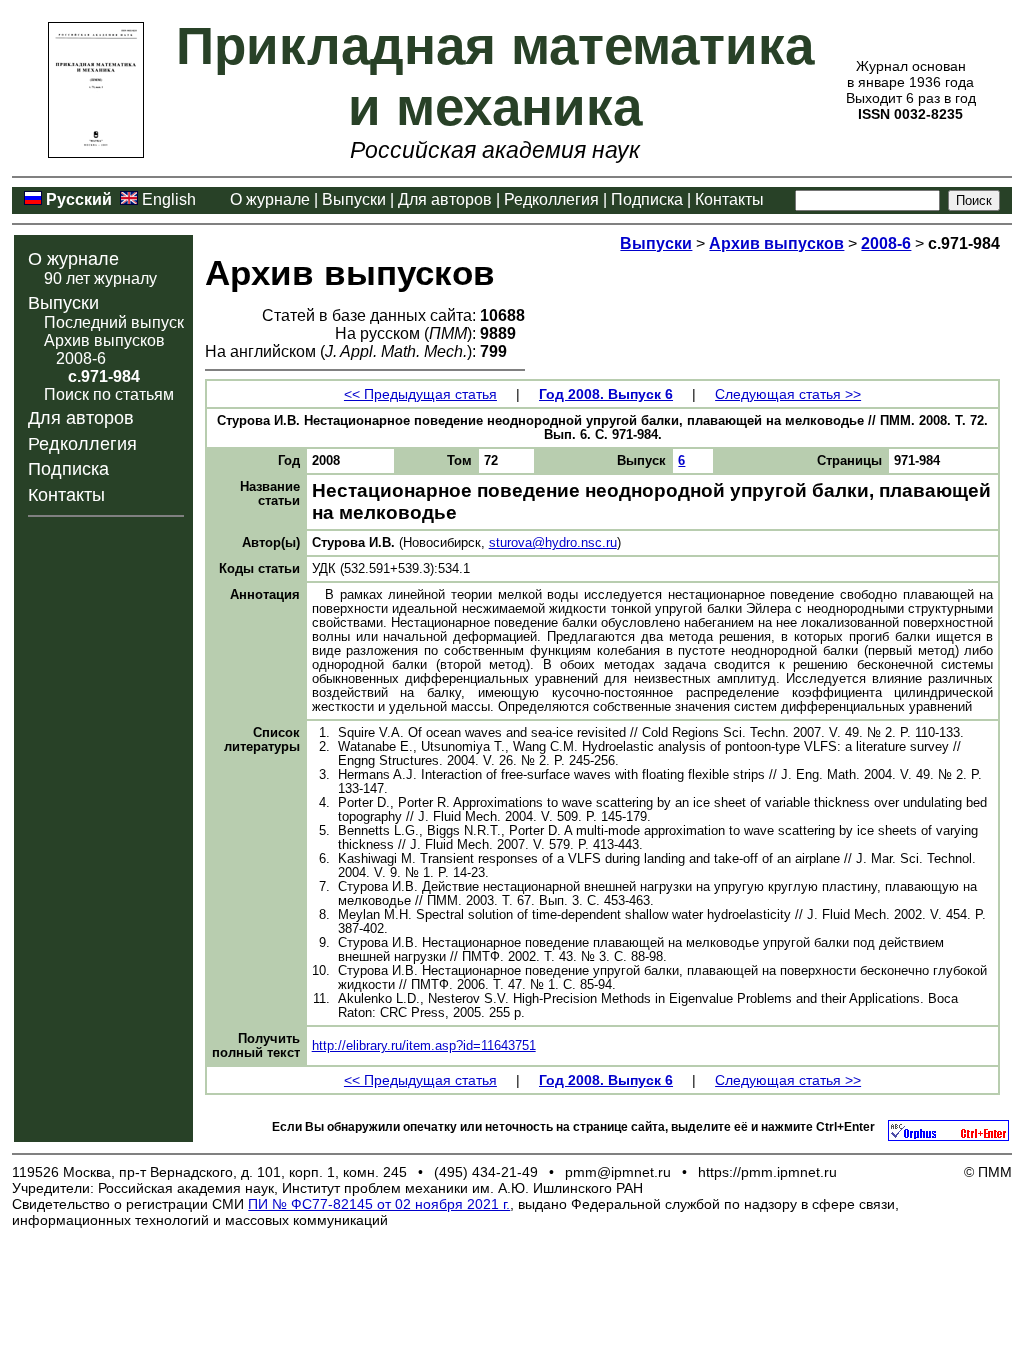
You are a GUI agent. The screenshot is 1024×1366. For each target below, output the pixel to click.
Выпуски (354, 199)
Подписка (647, 199)
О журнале (270, 199)
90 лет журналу (100, 278)
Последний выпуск (114, 322)
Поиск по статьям (109, 394)
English (169, 199)
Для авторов (445, 199)
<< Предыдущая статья (420, 394)
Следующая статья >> (788, 394)
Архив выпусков (104, 340)
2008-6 (81, 358)
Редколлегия (551, 199)
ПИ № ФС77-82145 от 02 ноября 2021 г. (379, 1204)
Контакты (729, 199)
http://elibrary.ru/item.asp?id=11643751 (424, 1046)
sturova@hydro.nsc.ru (553, 543)
